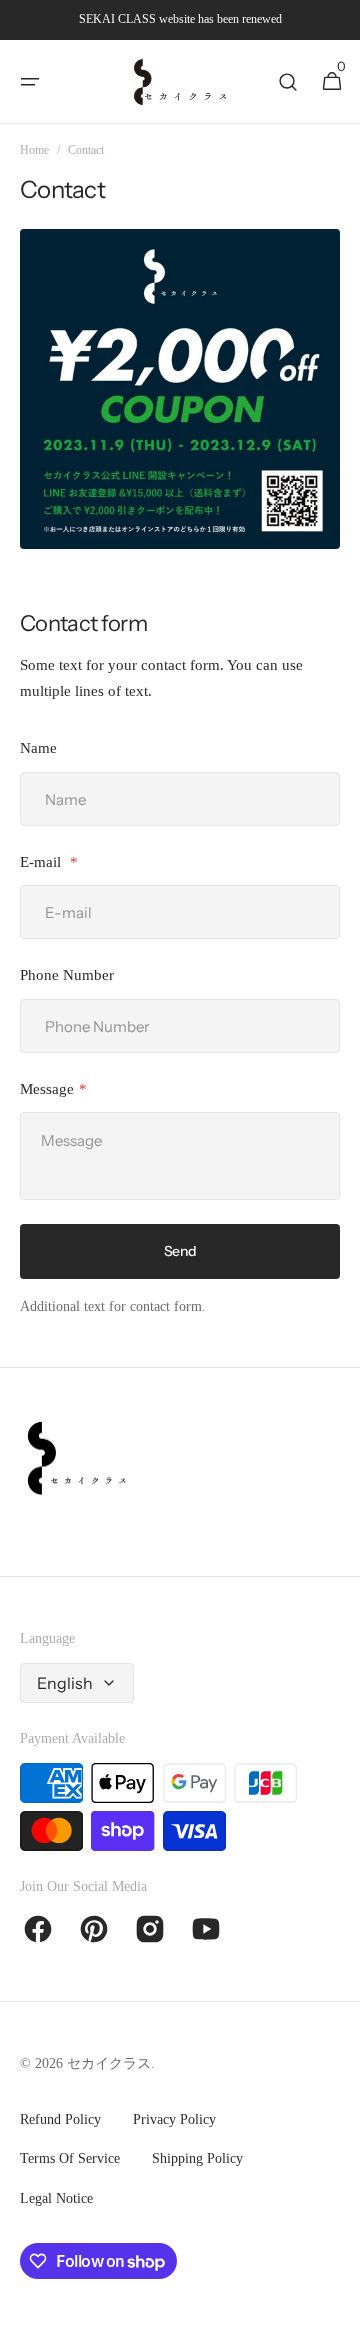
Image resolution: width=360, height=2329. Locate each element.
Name (38, 748)
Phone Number (67, 975)
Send (180, 1251)
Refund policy (60, 2119)
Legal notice (56, 2198)
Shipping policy (197, 2158)
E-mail (42, 862)
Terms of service (70, 2158)
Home (34, 150)
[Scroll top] (336, 2305)
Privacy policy (174, 2119)
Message (47, 1089)
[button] (30, 82)
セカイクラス (109, 2063)
